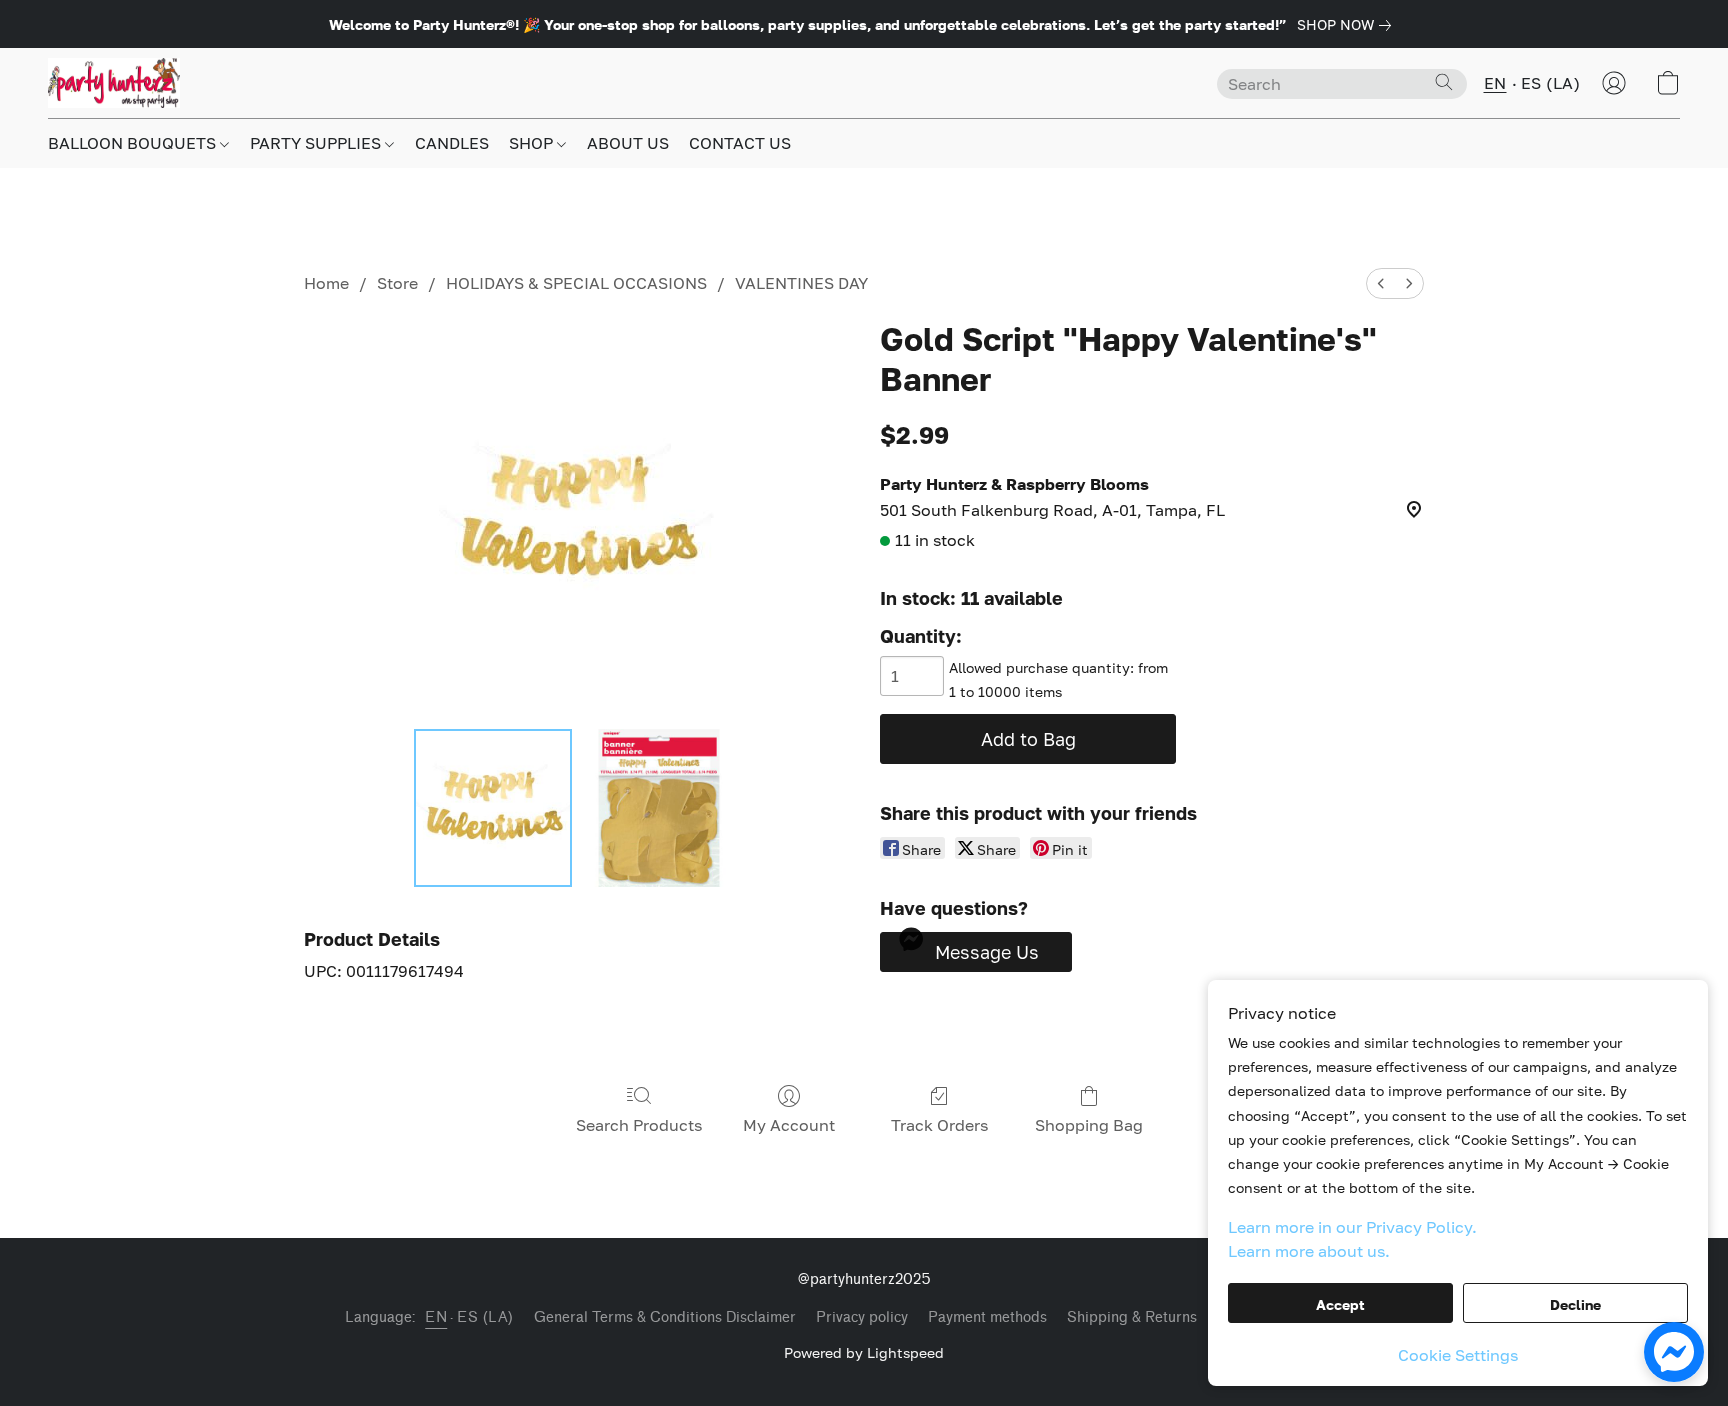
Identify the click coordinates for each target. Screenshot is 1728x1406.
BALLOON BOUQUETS (134, 143)
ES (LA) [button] (1551, 83)
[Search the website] (1444, 82)
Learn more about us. (1309, 1251)
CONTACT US (740, 143)
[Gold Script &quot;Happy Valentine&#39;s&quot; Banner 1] (659, 808)
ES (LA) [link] (485, 1317)
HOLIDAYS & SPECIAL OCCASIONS (576, 283)
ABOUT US (628, 143)
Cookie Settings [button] (1458, 1355)
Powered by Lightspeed (864, 1352)
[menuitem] (1381, 283)
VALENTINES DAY (801, 283)
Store (397, 283)
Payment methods (987, 1317)
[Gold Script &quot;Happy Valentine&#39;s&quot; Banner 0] (493, 808)
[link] (1348, 25)
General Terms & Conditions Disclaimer (665, 1317)
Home (326, 283)
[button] (114, 83)
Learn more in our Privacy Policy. (1352, 1227)
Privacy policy (862, 1317)
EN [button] (1495, 83)
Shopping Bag (1089, 1125)
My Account (789, 1125)
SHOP (533, 143)
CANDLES (452, 143)
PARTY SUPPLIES (317, 143)
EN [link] (436, 1317)
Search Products (639, 1125)
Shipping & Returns (1132, 1317)
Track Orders (939, 1125)
